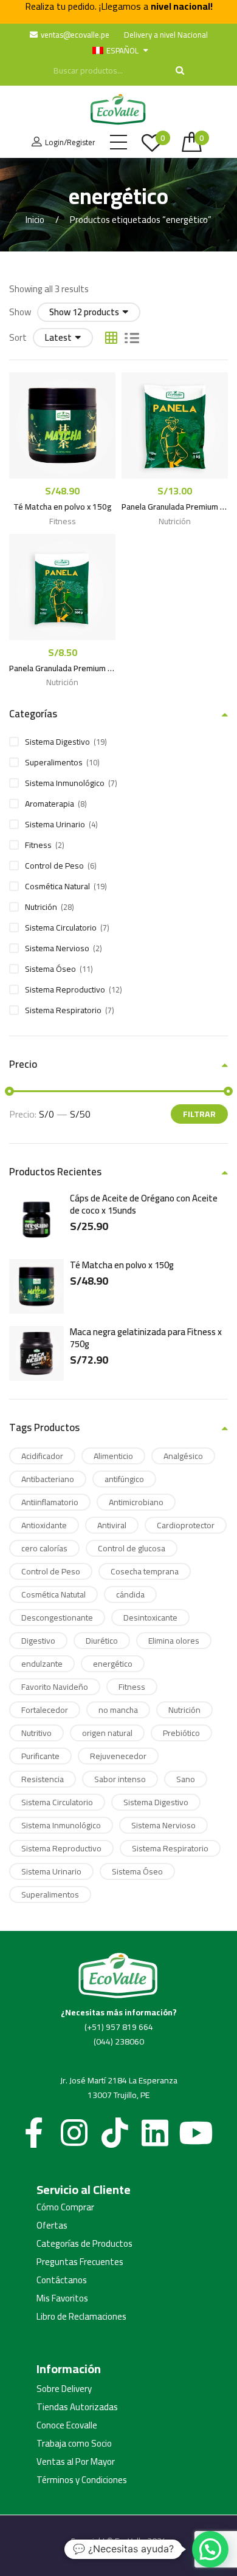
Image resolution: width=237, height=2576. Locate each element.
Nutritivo (36, 1733)
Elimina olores (174, 1641)
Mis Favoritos (62, 2298)
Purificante (40, 1756)
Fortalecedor (45, 1710)
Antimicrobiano (136, 1502)
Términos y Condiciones (82, 2480)
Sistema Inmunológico (65, 783)
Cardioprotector (186, 1525)
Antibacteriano (48, 1479)
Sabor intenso (120, 1779)
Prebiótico (181, 1733)
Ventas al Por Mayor (76, 2462)
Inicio (35, 220)
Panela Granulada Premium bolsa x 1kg (175, 507)
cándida (130, 1594)
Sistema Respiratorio (63, 1010)
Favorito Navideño (55, 1687)
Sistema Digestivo (57, 742)
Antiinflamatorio (50, 1502)
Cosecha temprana (145, 1571)
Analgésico (183, 1456)
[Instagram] (74, 2133)
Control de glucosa (132, 1548)
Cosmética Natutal (53, 1594)
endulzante (42, 1664)
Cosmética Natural (57, 886)
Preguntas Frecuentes (80, 2262)
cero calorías (44, 1548)
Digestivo (38, 1641)
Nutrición (175, 521)
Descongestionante (57, 1618)
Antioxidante (44, 1525)
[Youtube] (196, 2133)
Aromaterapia (50, 804)
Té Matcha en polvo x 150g (63, 507)
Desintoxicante (150, 1618)
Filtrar (199, 1114)
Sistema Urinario (55, 824)
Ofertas (52, 2226)
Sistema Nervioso (57, 948)
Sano (186, 1779)
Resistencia (43, 1779)
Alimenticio (113, 1456)
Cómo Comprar (65, 2207)
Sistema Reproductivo (65, 989)
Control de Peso (54, 866)
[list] (132, 338)
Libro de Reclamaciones (81, 2317)
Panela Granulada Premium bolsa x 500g (62, 669)
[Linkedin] (155, 2133)
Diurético (102, 1641)
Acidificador (42, 1456)
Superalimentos (54, 762)
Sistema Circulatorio (61, 928)
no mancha (118, 1710)
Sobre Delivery (64, 2389)
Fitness (63, 521)
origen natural (107, 1733)
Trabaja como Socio (74, 2444)
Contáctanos (62, 2280)
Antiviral (112, 1525)
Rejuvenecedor (118, 1756)
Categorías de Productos (84, 2244)
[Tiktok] (115, 2133)
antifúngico (124, 1479)
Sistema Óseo (50, 969)
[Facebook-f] (33, 2133)
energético (113, 1664)
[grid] (111, 338)
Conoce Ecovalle (67, 2425)
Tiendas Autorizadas (77, 2407)
